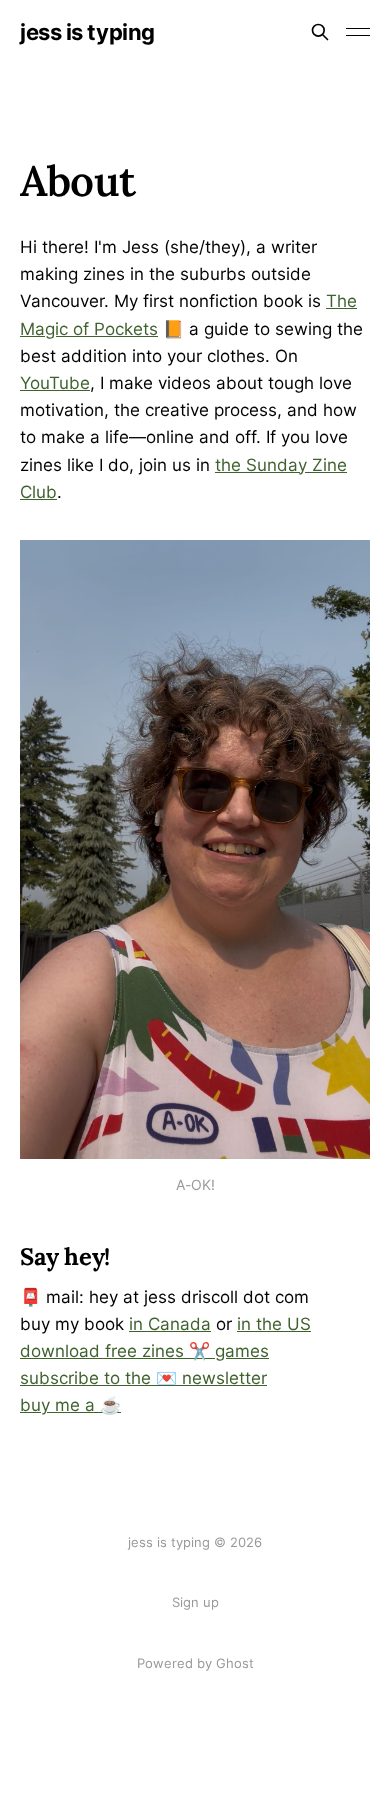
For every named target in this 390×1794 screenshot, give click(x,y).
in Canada (170, 1324)
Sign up (195, 1602)
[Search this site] (320, 32)
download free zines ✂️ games (144, 1351)
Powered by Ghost (195, 1663)
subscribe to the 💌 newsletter (143, 1378)
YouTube (55, 383)
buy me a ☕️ (70, 1405)
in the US (274, 1324)
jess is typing (87, 32)
